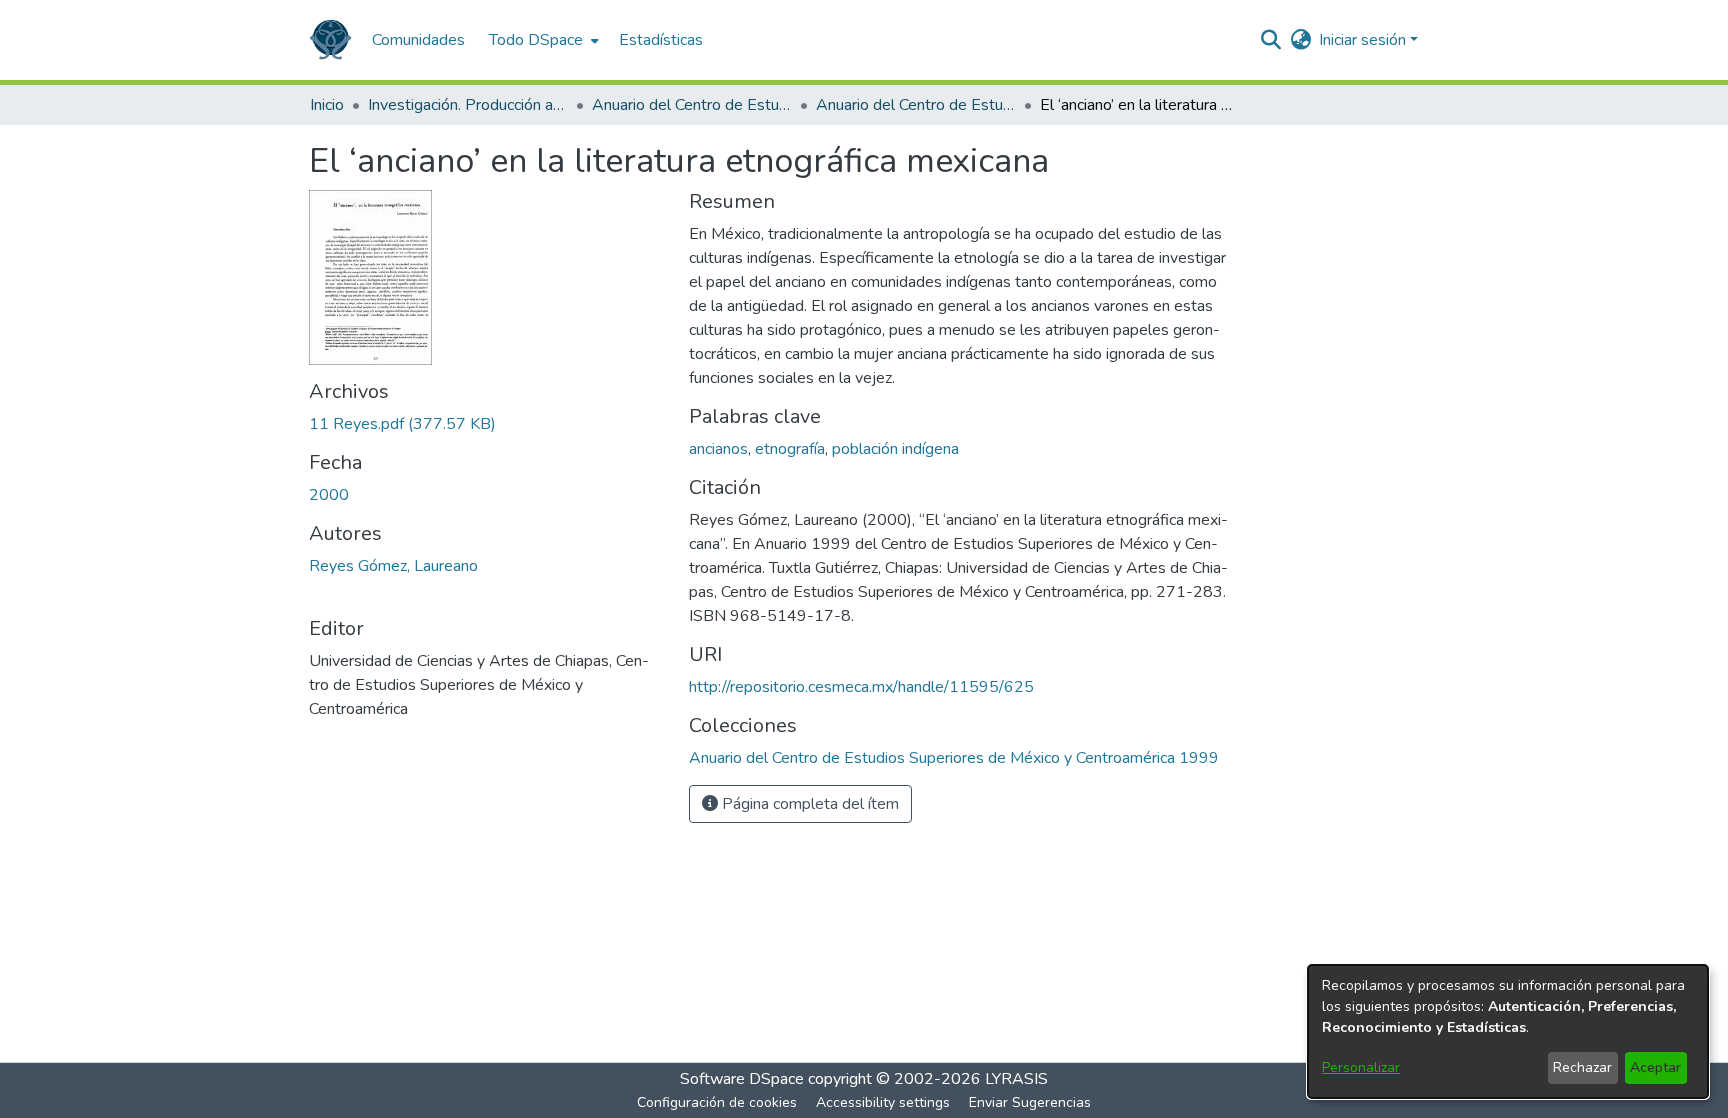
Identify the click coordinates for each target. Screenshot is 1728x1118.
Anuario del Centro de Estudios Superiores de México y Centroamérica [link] (692, 105)
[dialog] (1508, 1031)
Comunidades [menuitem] (418, 40)
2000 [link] (329, 495)
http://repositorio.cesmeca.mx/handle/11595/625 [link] (861, 687)
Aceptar (1655, 1067)
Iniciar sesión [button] (1364, 40)
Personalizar (1361, 1067)
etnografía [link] (790, 449)
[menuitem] (542, 40)
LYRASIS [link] (1016, 1079)
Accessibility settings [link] (883, 1102)
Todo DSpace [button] (536, 40)
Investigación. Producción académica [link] (468, 105)
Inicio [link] (327, 105)
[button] (330, 40)
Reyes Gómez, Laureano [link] (393, 566)
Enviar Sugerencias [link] (1030, 1102)
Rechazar (1582, 1067)
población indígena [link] (895, 449)
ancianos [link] (718, 449)
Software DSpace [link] (742, 1079)
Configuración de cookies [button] (717, 1102)
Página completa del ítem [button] (808, 804)
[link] (402, 424)
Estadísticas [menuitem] (661, 40)
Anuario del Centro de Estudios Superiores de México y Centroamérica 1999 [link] (916, 105)
